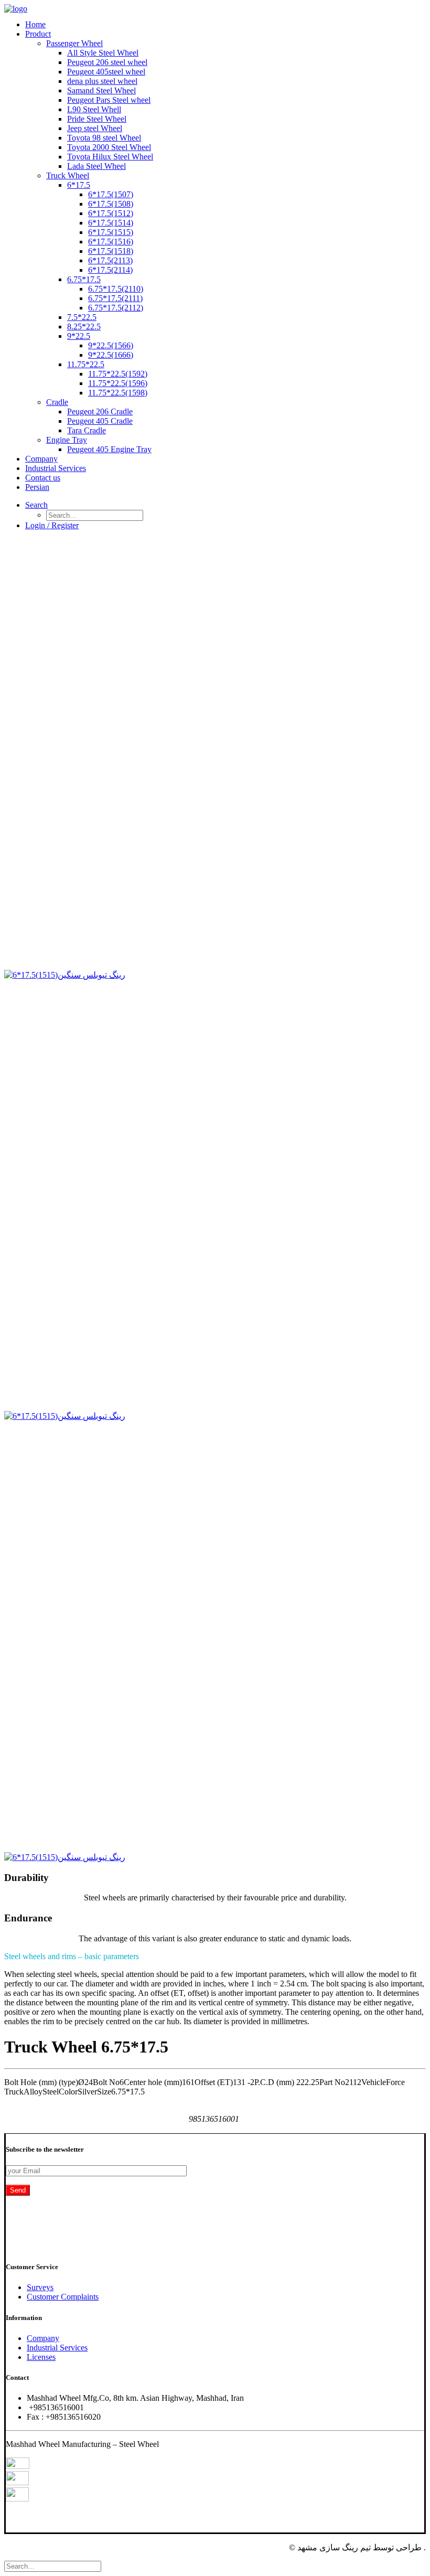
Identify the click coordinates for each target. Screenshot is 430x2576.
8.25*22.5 (84, 327)
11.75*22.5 (86, 364)
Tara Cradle (87, 430)
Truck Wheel (68, 175)
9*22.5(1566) (111, 345)
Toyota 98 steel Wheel (104, 138)
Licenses (41, 2357)
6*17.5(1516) (111, 242)
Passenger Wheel (74, 43)
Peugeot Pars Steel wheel (109, 100)
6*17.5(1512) (111, 213)
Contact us (43, 478)
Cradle (57, 402)
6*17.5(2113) (110, 260)
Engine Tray (67, 440)
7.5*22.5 (82, 317)
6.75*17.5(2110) (116, 289)
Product (38, 34)
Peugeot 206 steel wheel (107, 62)
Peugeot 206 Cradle (100, 411)
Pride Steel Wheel (97, 119)
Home (35, 24)
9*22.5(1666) (111, 355)
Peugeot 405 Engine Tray (109, 449)
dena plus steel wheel (102, 81)
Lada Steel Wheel (96, 166)
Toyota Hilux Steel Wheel (110, 157)
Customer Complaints (63, 2297)
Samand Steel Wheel (101, 90)
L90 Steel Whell (94, 109)
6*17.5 (79, 185)
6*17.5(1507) (111, 194)
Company (41, 459)
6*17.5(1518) (111, 251)
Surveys (40, 2287)
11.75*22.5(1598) (118, 393)
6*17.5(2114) (110, 270)
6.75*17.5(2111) (115, 298)
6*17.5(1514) (111, 223)
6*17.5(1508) (111, 204)
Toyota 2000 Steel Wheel (109, 147)
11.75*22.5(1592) (118, 374)
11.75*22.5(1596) (118, 383)
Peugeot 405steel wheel (106, 72)
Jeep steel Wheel (95, 128)
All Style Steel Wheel (103, 53)
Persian (37, 487)
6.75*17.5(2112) (116, 308)
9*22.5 (79, 336)
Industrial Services (56, 468)
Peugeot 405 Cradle (100, 421)
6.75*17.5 (84, 279)
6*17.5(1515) (111, 232)
